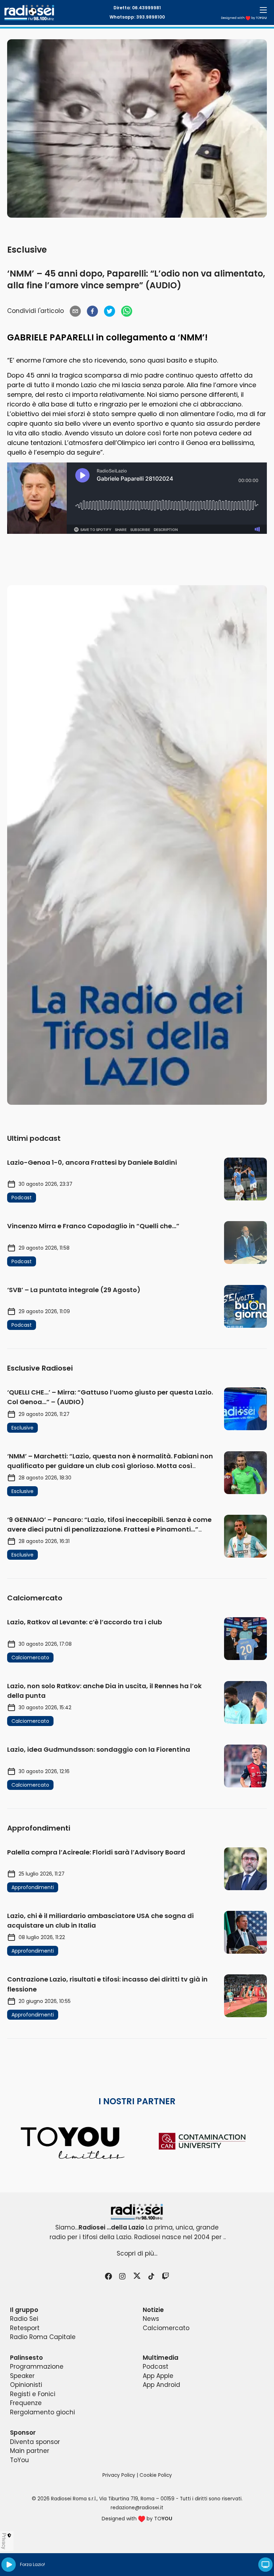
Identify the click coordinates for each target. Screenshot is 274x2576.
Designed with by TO (244, 18)
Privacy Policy (119, 2475)
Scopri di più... (137, 2253)
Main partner (30, 2451)
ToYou (19, 2460)
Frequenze (26, 2403)
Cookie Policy (156, 2475)
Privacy (4, 2541)
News (151, 2319)
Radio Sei (24, 2319)
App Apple (158, 2376)
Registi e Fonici (33, 2394)
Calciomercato (166, 2328)
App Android (161, 2385)
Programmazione (37, 2367)
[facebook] (92, 311)
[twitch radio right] (137, 845)
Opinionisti (26, 2385)
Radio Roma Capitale (43, 2337)
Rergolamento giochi (42, 2412)
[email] (75, 311)
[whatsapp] (127, 311)
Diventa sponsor (35, 2442)
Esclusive (27, 250)
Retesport (25, 2328)
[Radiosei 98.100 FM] (137, 2212)
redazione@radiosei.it (137, 2508)
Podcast (156, 2367)
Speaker (22, 2376)
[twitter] (110, 311)
